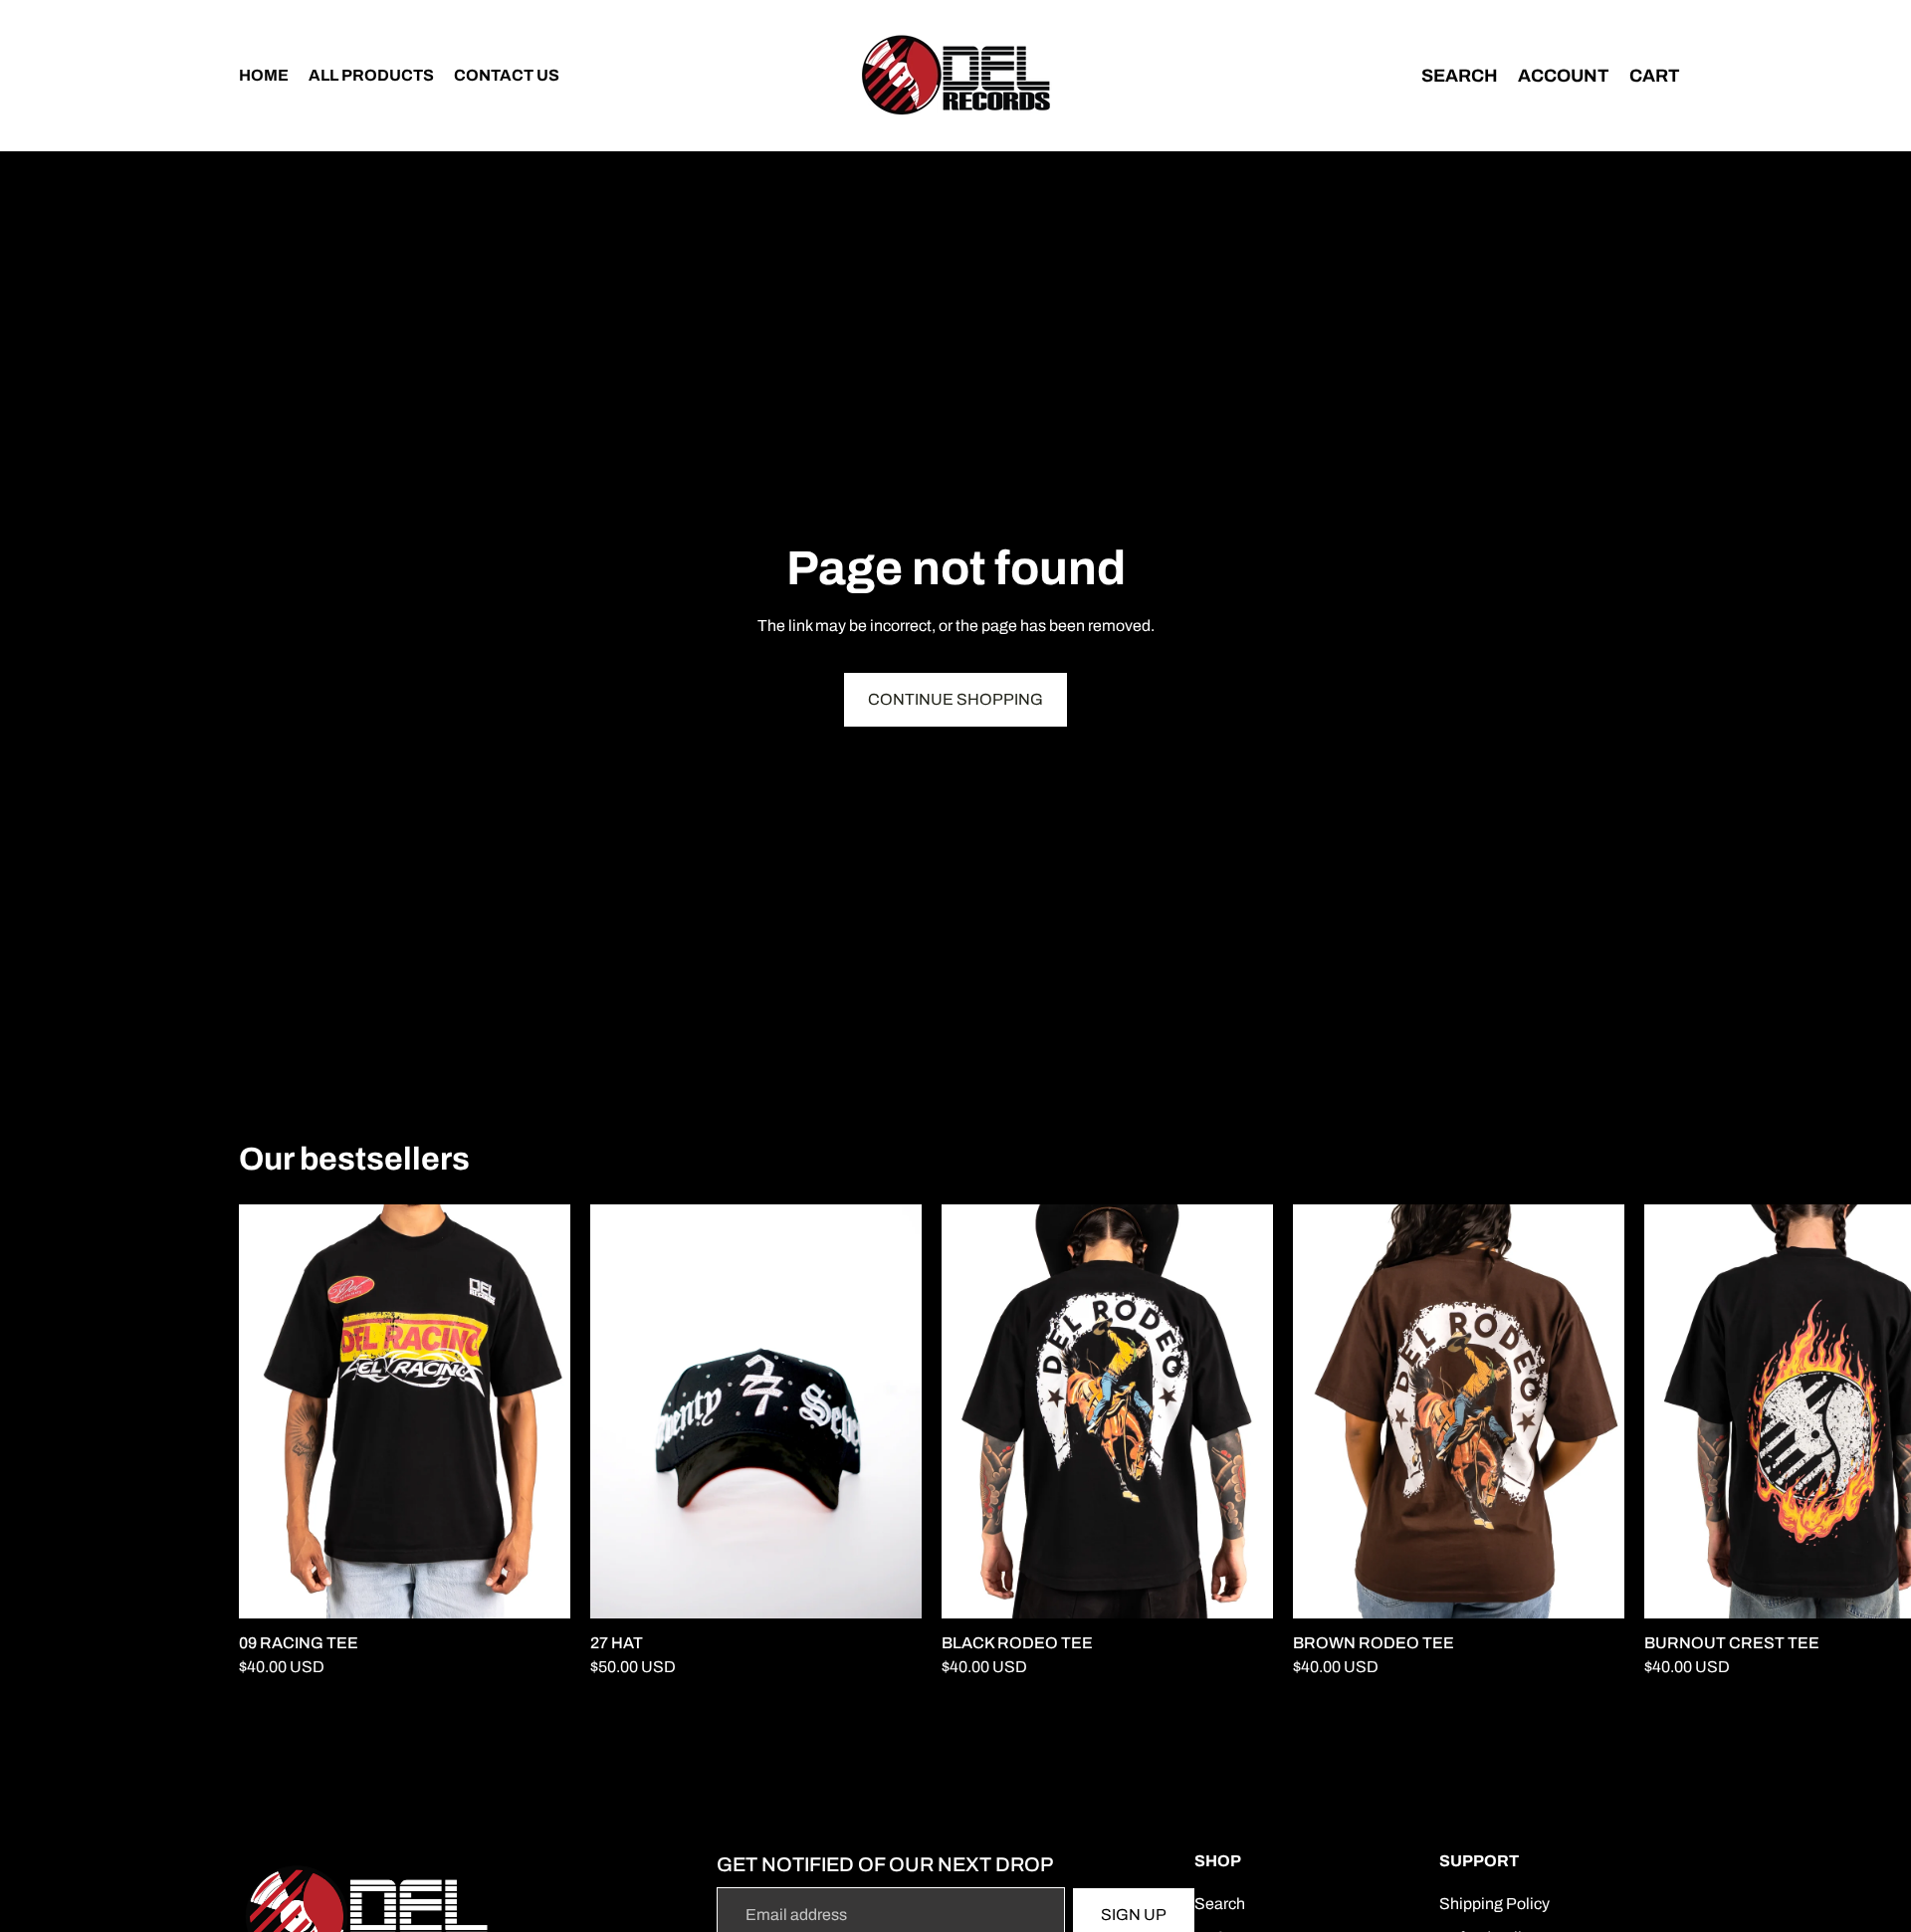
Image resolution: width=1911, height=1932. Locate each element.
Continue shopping (955, 699)
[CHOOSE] (539, 1589)
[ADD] (891, 1589)
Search (1220, 1904)
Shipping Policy (1494, 1904)
